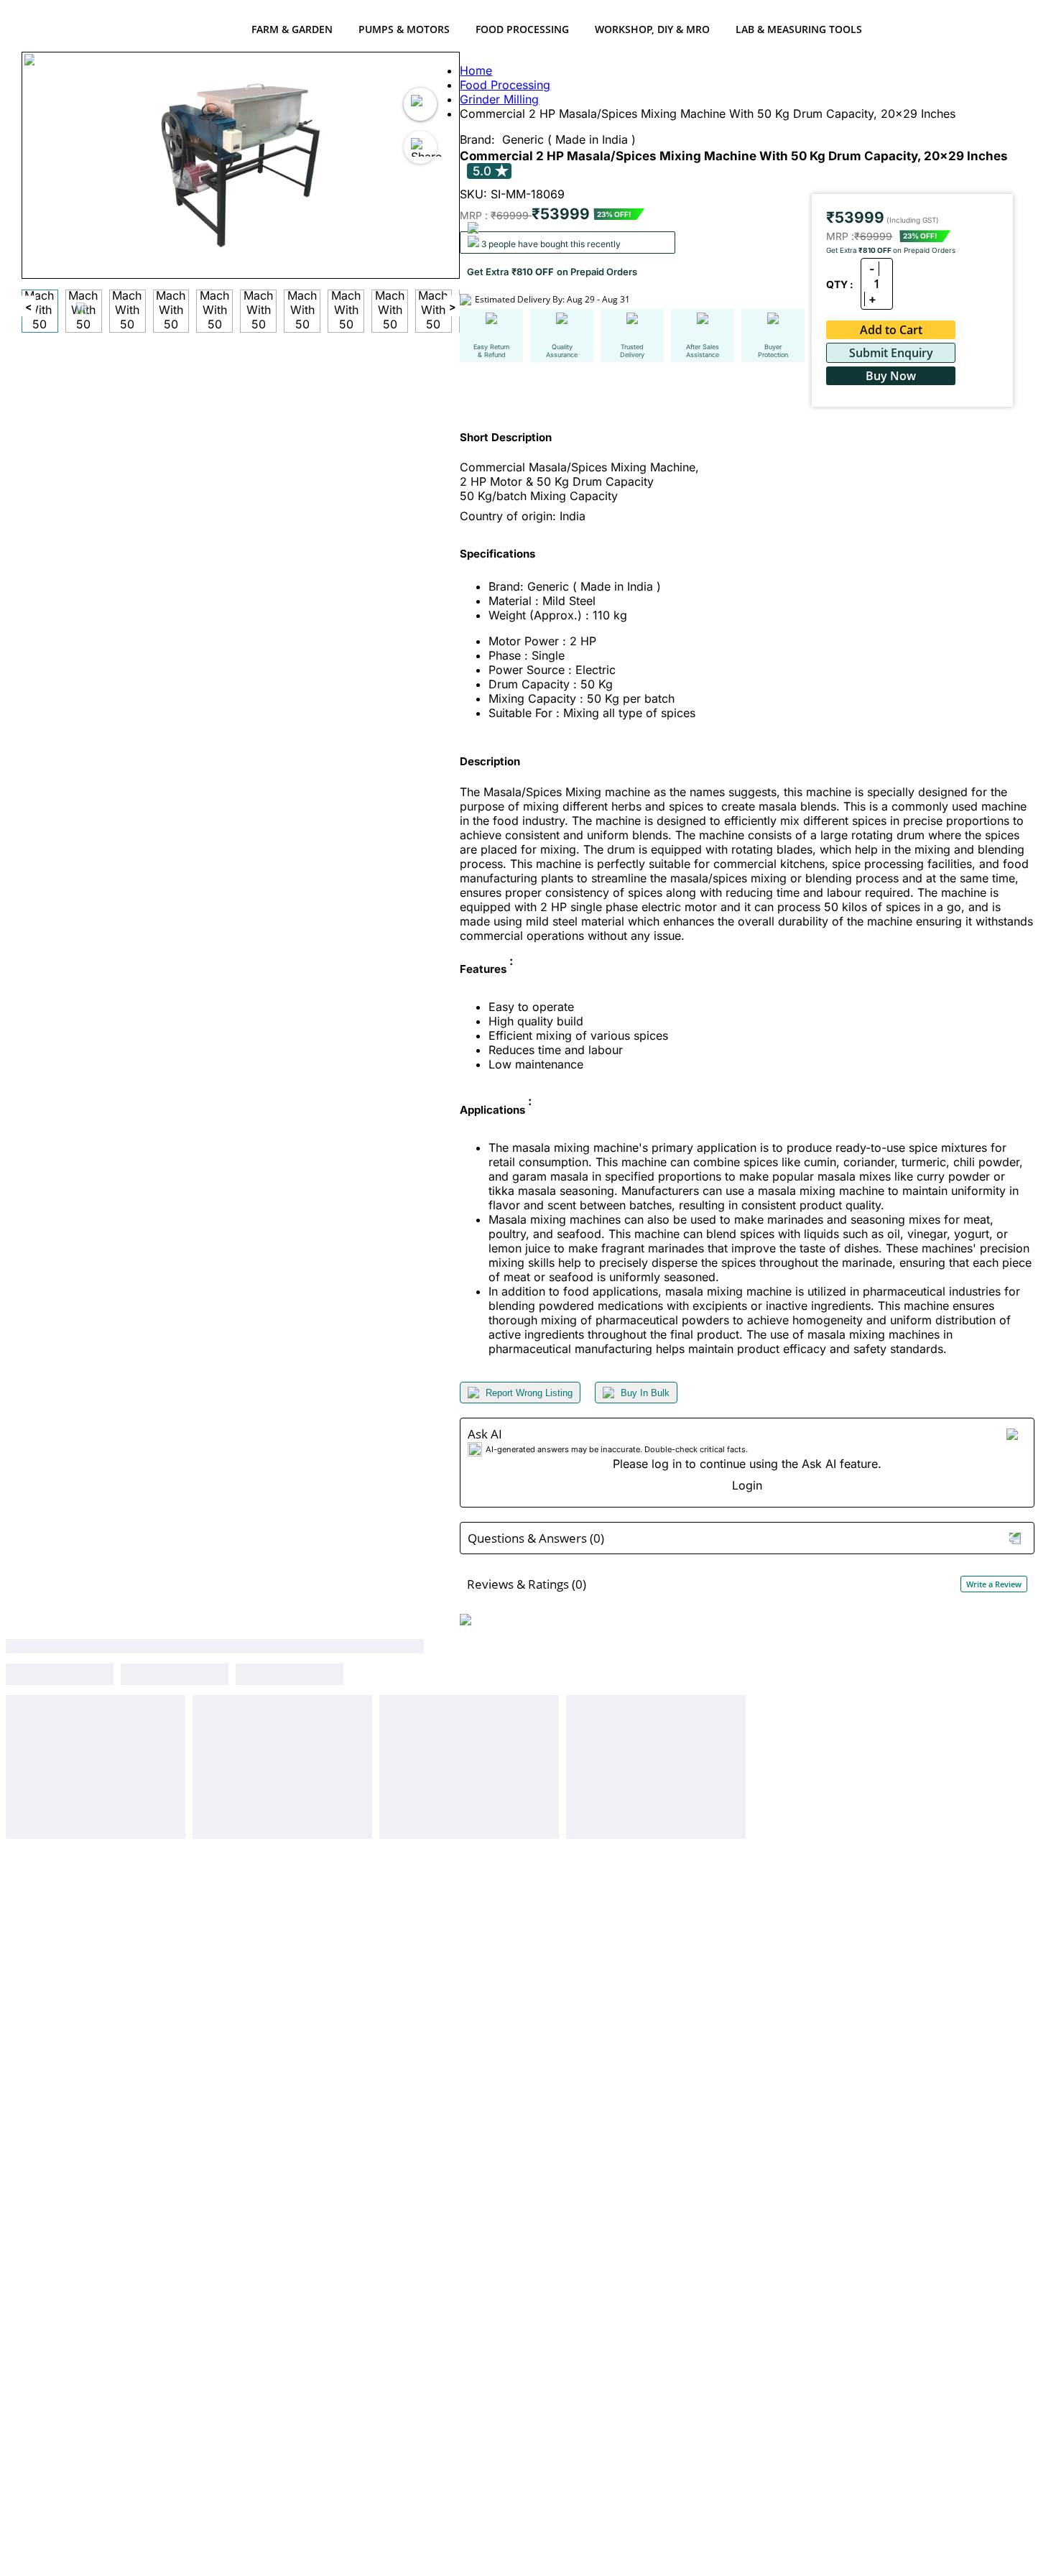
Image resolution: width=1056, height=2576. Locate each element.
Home (476, 70)
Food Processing (522, 29)
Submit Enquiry (891, 353)
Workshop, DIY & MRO (652, 29)
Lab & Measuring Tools (799, 29)
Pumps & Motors (404, 29)
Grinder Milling (499, 99)
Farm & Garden (292, 29)
